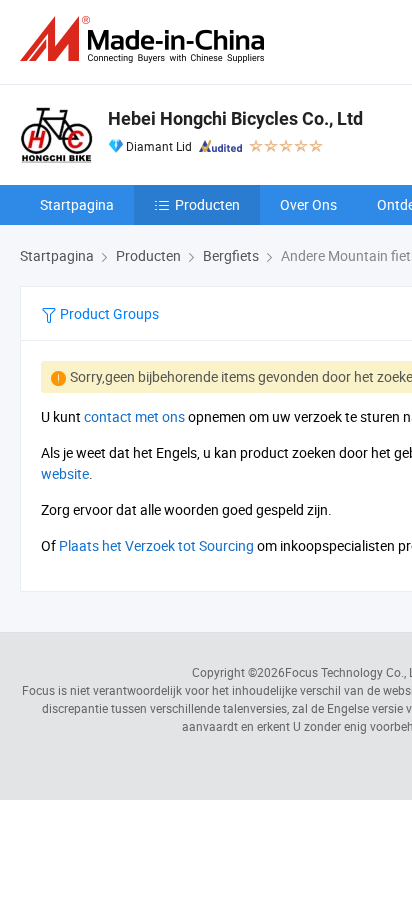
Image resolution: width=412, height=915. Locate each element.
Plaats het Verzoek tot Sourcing (156, 545)
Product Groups (108, 313)
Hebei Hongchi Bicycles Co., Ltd (235, 118)
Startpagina (77, 204)
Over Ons (308, 204)
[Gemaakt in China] (146, 39)
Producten (207, 204)
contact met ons (134, 416)
